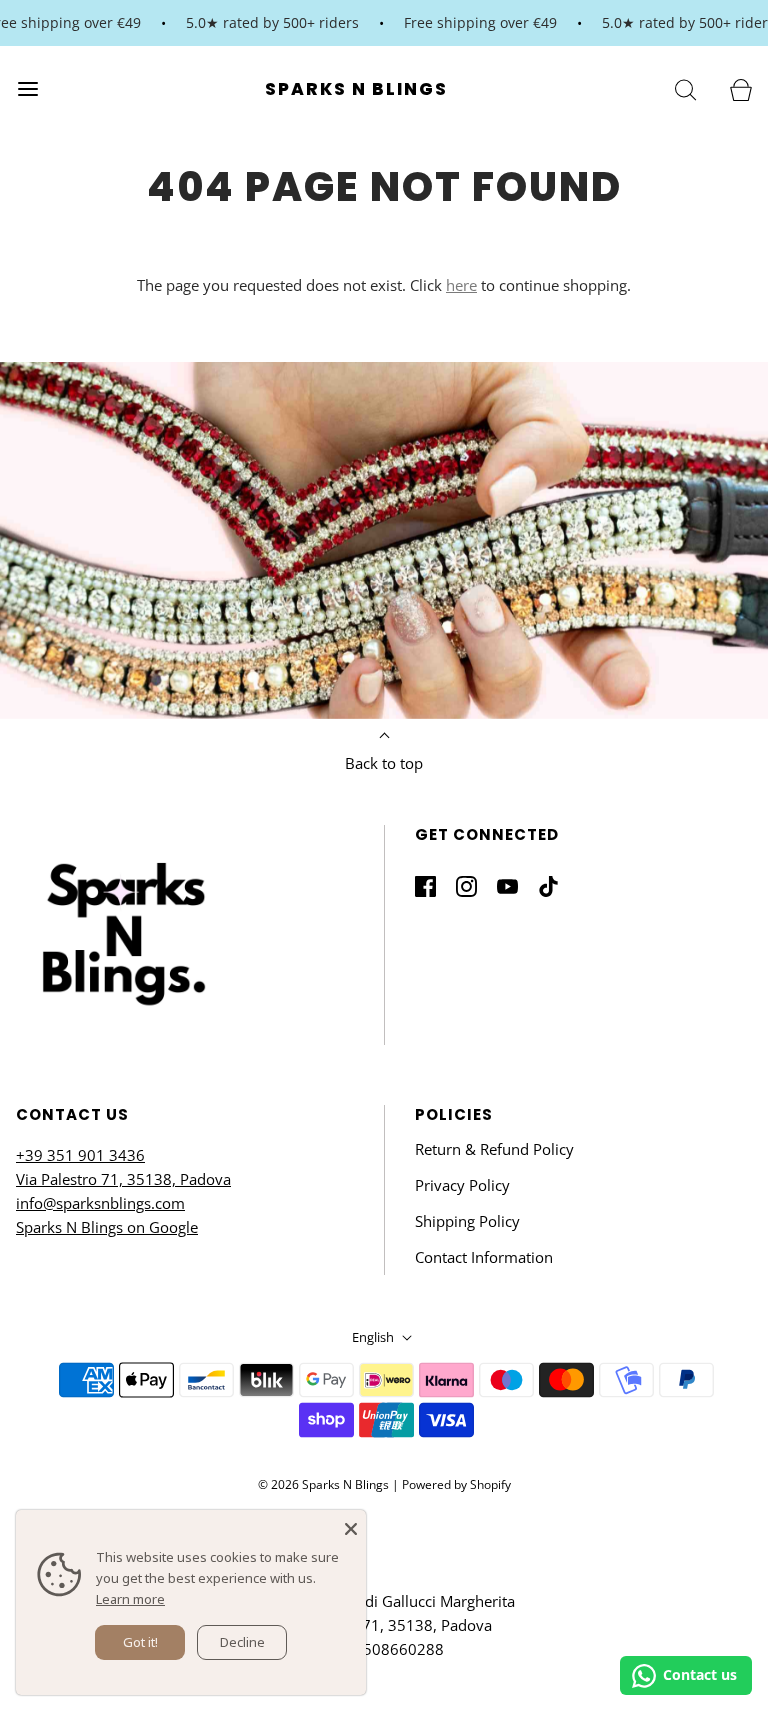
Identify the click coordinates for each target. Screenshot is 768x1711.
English (374, 1337)
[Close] (351, 1525)
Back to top (384, 763)
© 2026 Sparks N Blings (323, 1484)
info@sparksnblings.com (100, 1203)
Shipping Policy (467, 1221)
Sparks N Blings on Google (107, 1227)
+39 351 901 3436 (80, 1155)
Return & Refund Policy (494, 1149)
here (461, 285)
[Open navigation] (27, 88)
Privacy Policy (462, 1185)
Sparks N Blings (356, 89)
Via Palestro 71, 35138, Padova (123, 1179)
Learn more (130, 1599)
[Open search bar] (685, 88)
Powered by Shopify (456, 1484)
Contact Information (484, 1257)
